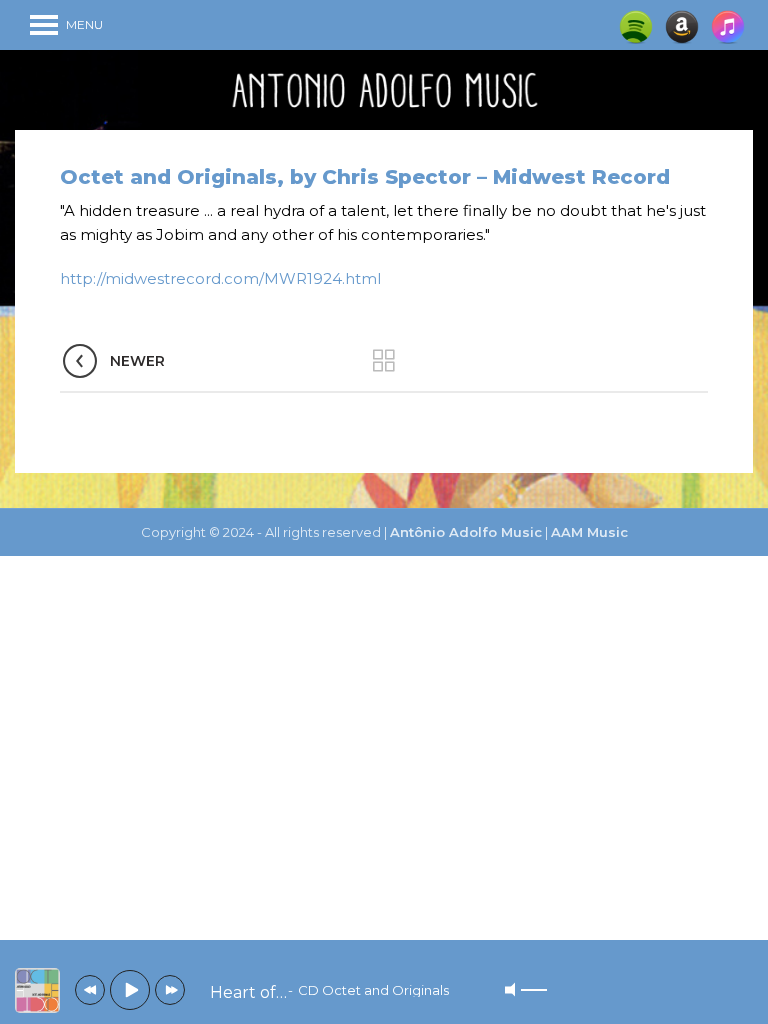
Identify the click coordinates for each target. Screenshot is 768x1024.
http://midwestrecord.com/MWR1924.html (220, 278)
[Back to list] (384, 361)
